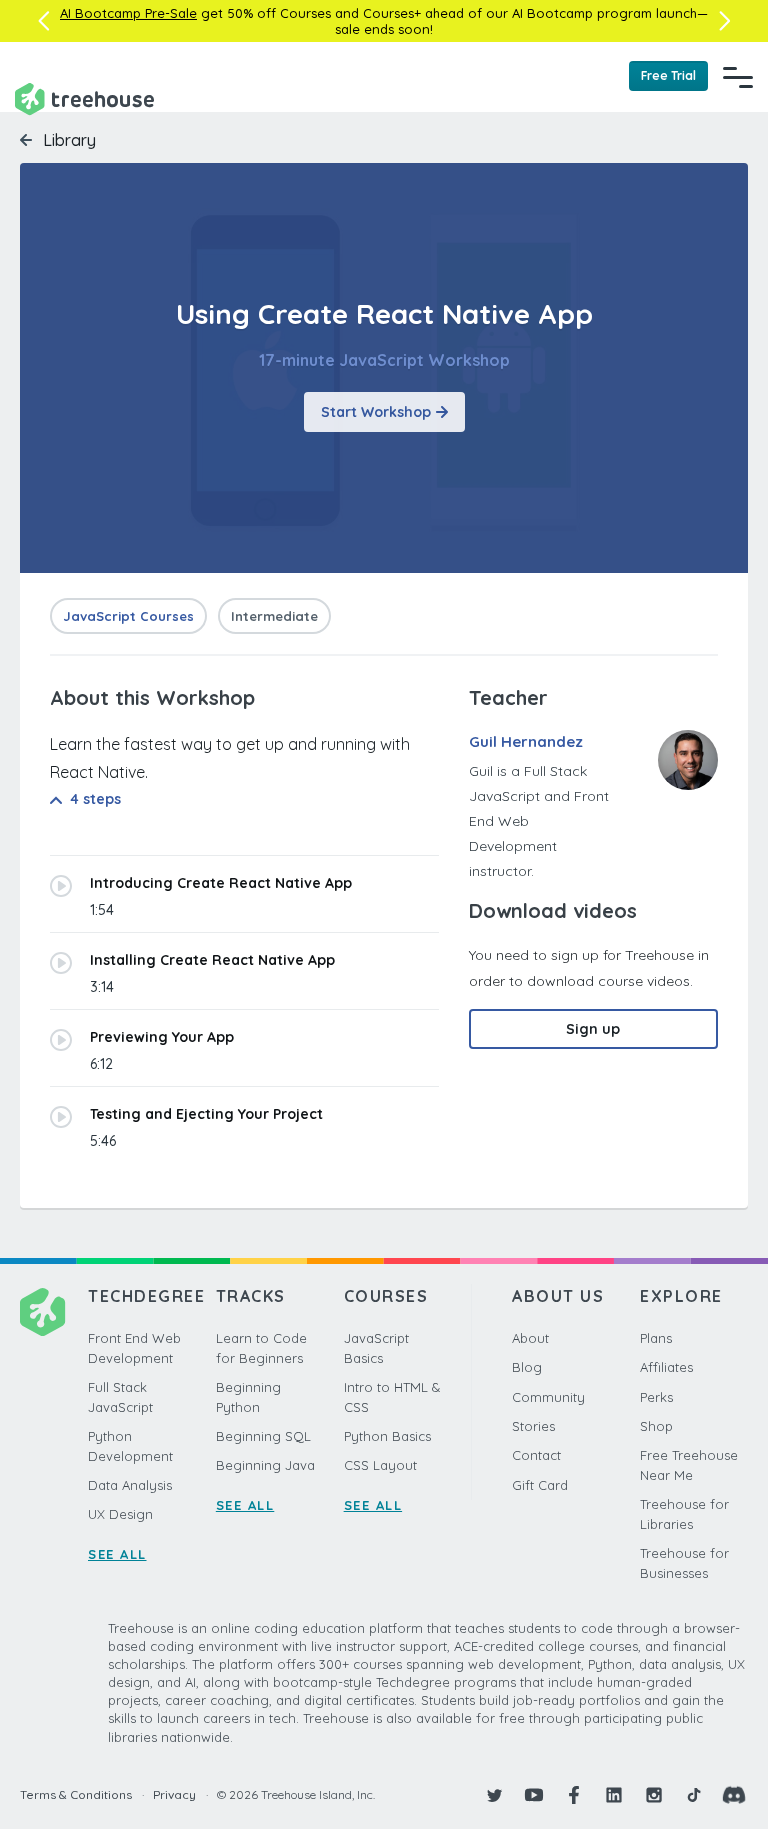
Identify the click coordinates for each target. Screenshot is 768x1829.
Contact (536, 1455)
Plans (656, 1338)
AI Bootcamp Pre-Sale (128, 13)
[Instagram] (654, 1795)
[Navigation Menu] (738, 77)
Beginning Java (265, 1465)
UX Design (120, 1514)
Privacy (174, 1794)
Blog (527, 1367)
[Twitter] (494, 1795)
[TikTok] (694, 1795)
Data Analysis (130, 1485)
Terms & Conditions (76, 1794)
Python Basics (387, 1436)
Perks (656, 1397)
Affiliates (666, 1367)
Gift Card (540, 1485)
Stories (533, 1426)
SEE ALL (117, 1554)
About (530, 1338)
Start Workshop (376, 412)
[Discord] (734, 1795)
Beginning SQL (263, 1436)
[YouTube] (534, 1795)
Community (548, 1397)
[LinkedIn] (614, 1795)
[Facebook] (574, 1795)
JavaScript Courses (128, 616)
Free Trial (668, 75)
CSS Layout (380, 1465)
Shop (656, 1426)
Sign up (593, 1029)
